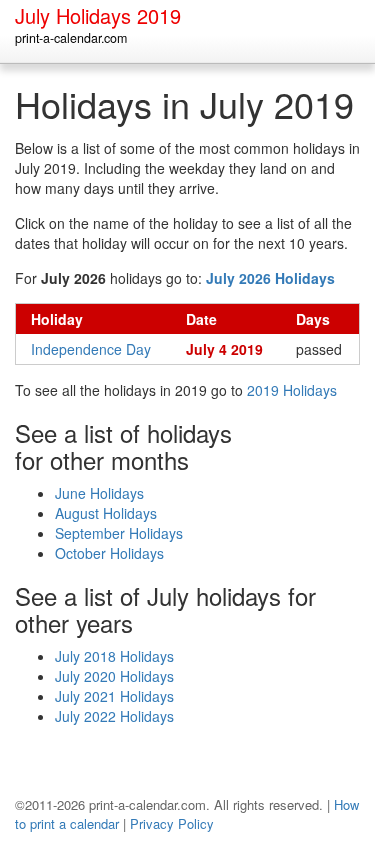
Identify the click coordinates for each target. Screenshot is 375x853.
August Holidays (106, 513)
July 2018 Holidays (114, 656)
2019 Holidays (292, 390)
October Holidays (109, 553)
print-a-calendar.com (71, 38)
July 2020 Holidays (114, 676)
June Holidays (99, 493)
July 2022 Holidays (114, 716)
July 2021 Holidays (114, 696)
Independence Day (91, 349)
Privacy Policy (172, 823)
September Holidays (119, 533)
